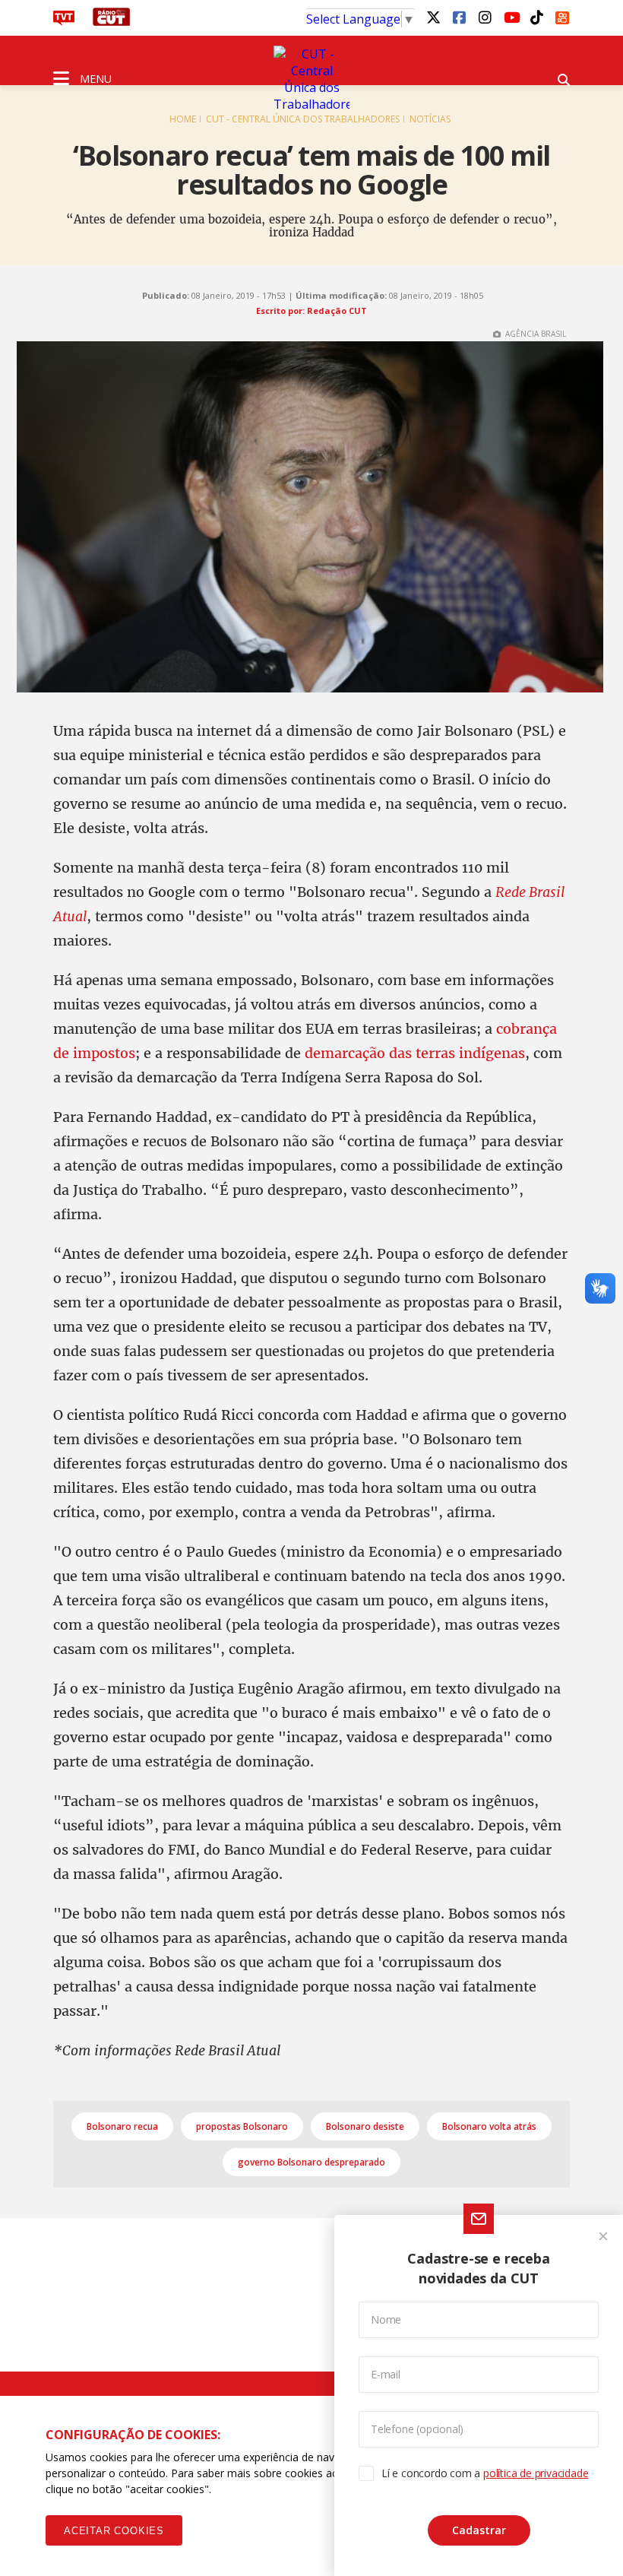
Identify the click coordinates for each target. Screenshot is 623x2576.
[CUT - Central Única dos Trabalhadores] (311, 79)
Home (183, 119)
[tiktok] (536, 17)
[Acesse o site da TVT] (64, 21)
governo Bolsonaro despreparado (311, 2162)
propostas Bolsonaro (242, 2126)
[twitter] (433, 17)
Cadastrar (479, 2530)
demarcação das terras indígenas (415, 1053)
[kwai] (562, 15)
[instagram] (485, 17)
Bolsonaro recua (122, 2126)
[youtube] (511, 17)
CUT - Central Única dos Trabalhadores (303, 119)
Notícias (430, 119)
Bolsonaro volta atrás (489, 2126)
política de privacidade (536, 2473)
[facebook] (459, 17)
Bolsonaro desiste (365, 2126)
